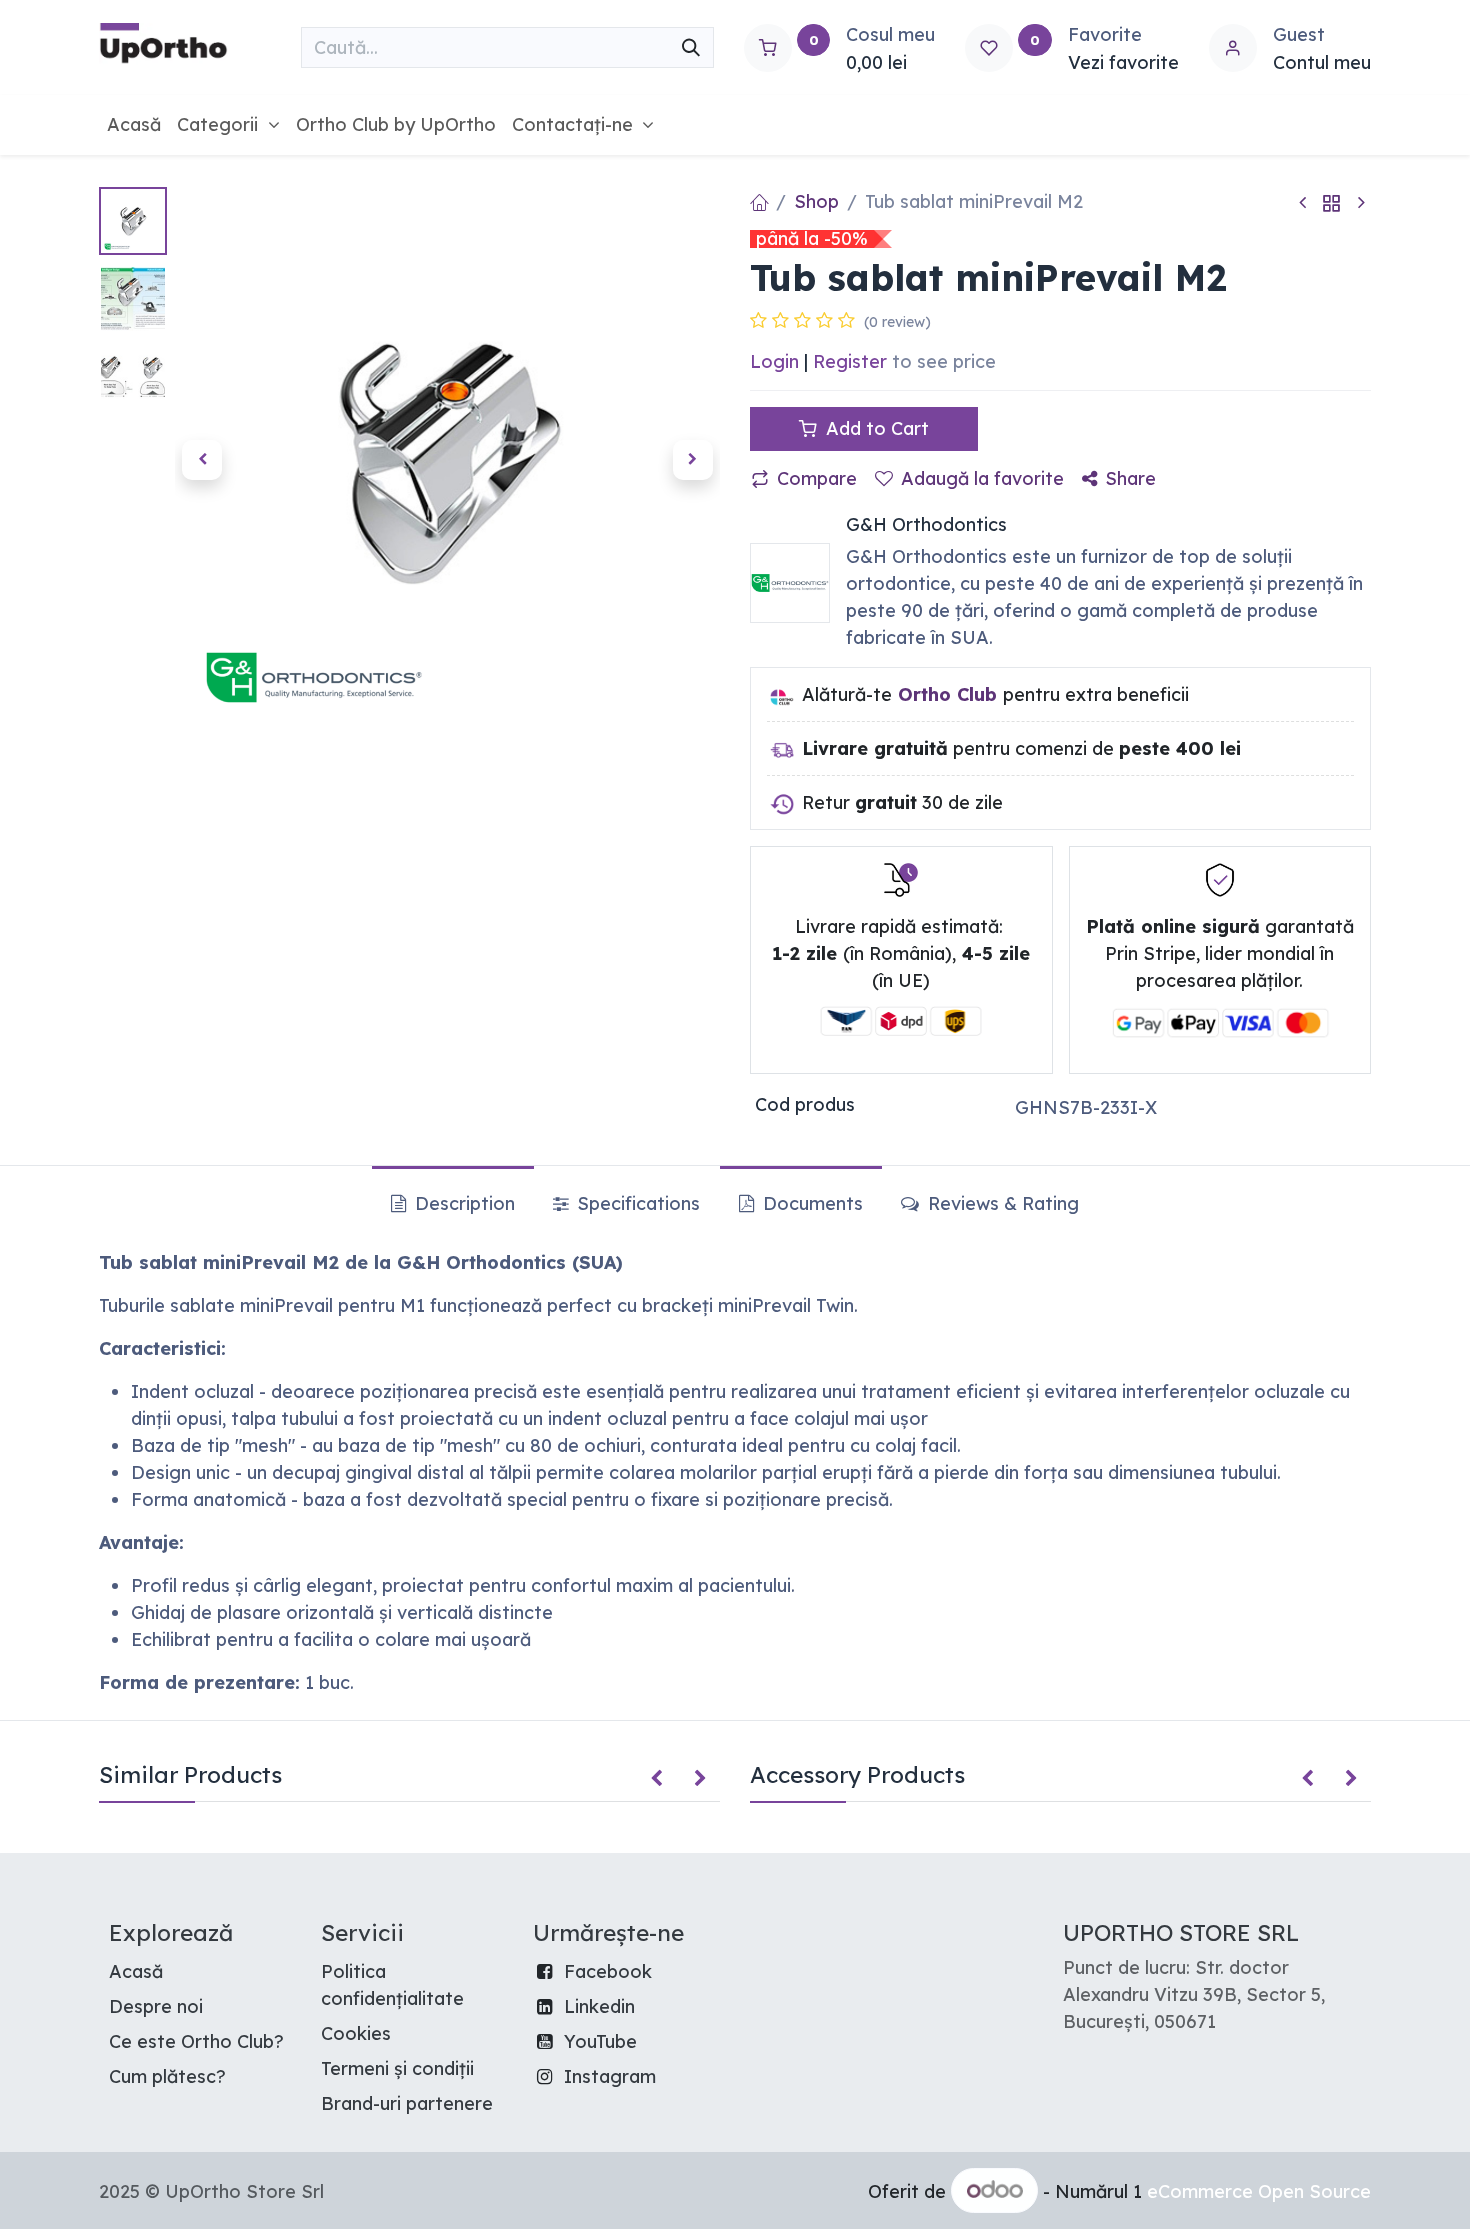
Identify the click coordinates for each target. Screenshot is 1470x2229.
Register (850, 361)
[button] (202, 460)
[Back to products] (1332, 202)
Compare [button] (817, 478)
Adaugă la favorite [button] (982, 478)
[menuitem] (134, 124)
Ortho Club (947, 694)
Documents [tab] (810, 1203)
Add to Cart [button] (875, 428)
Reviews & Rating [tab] (1001, 1203)
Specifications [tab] (636, 1203)
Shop (816, 201)
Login (774, 361)
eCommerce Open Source (1259, 2191)
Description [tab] (462, 1203)
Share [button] (1130, 478)
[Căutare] (691, 47)
